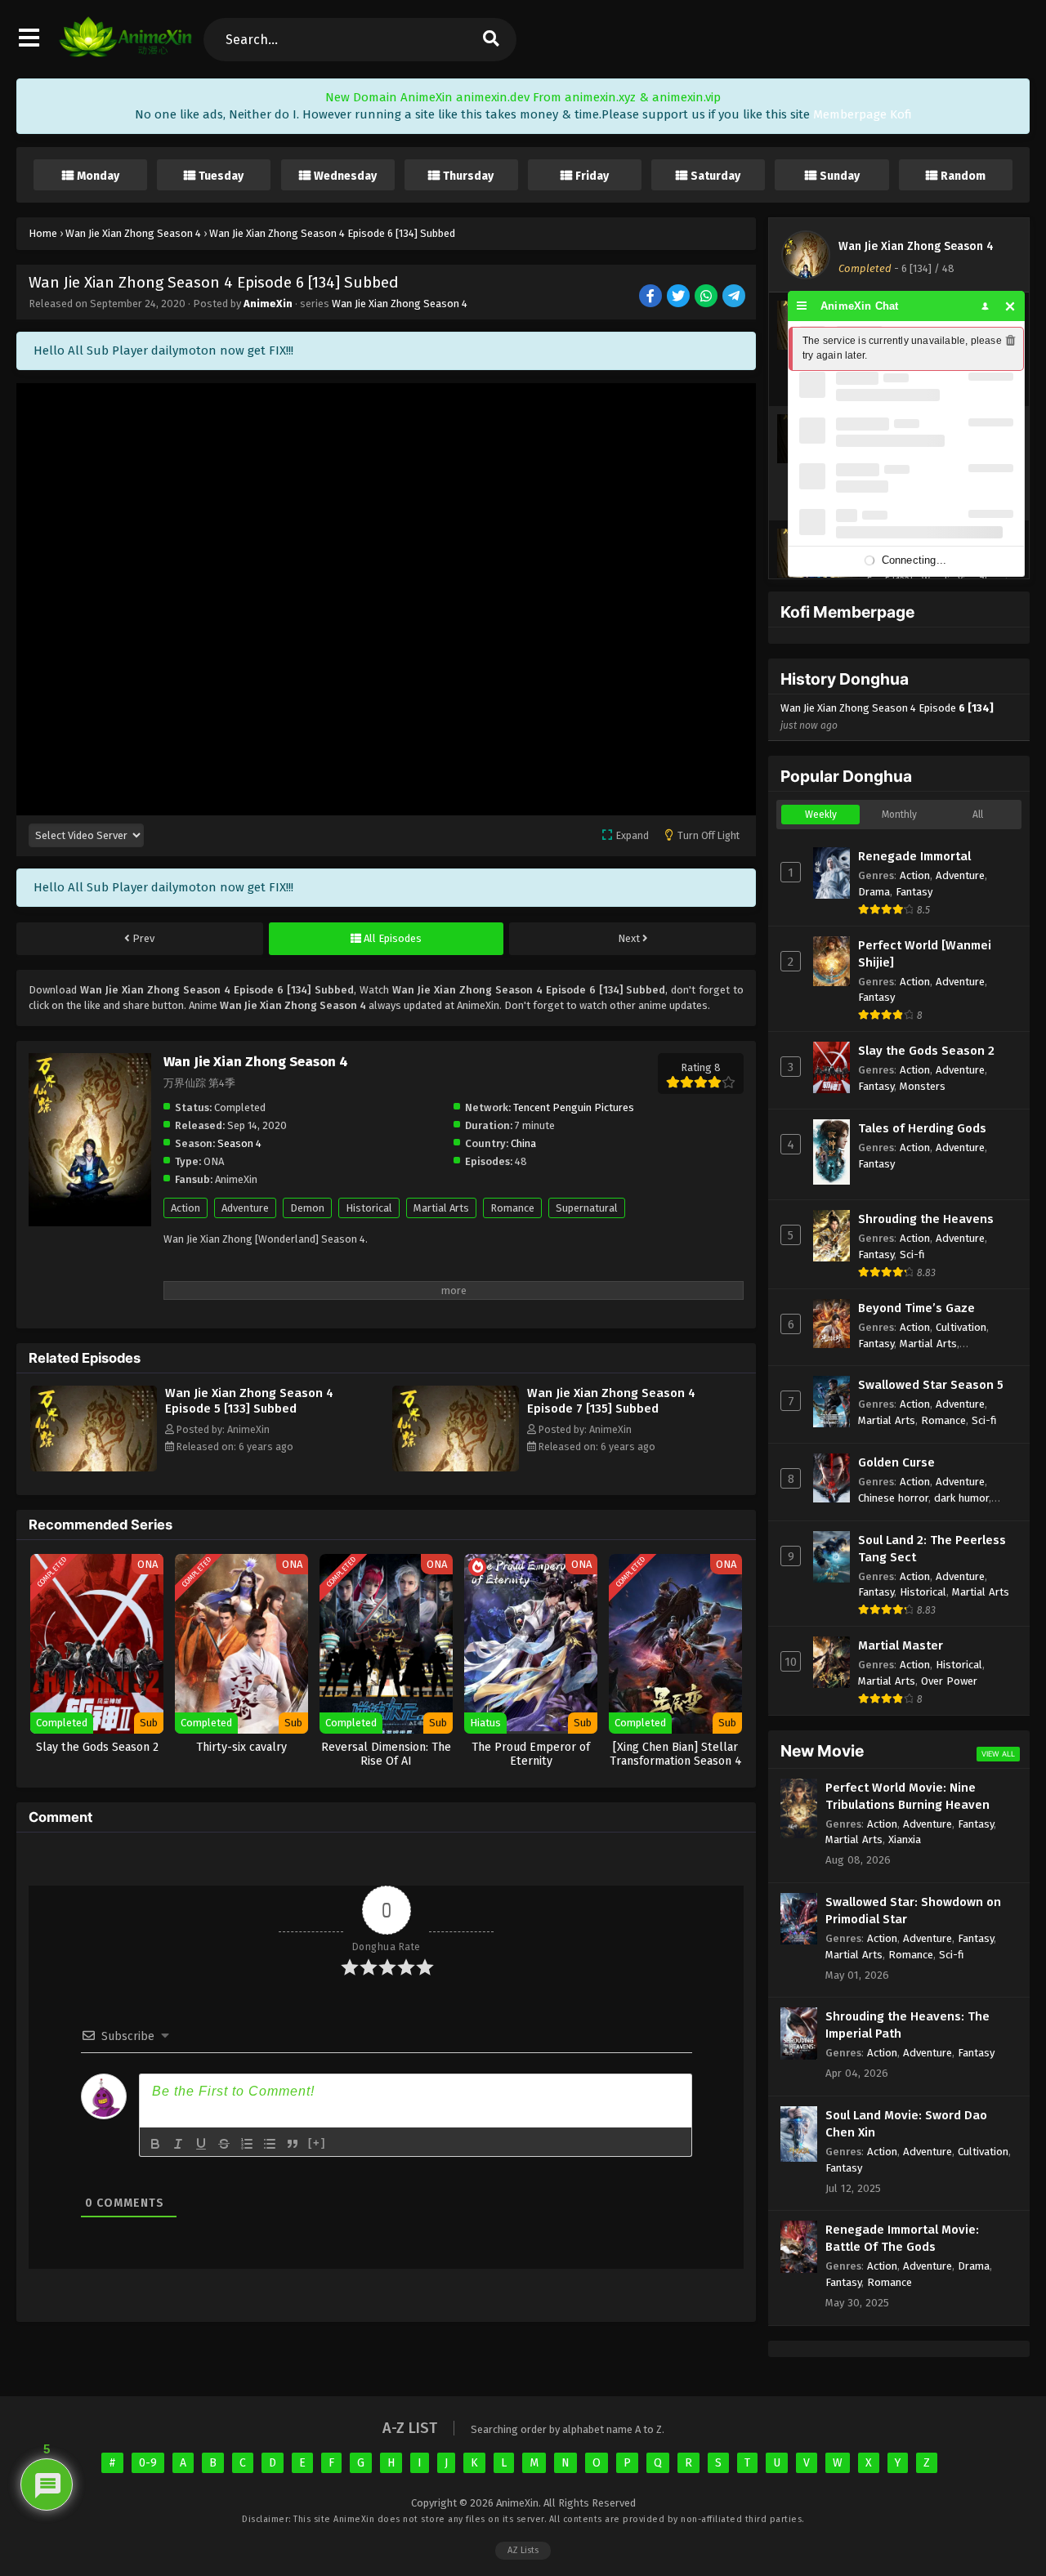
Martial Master (901, 1645)
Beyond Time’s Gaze (916, 1308)
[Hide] (1010, 306)
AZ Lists (523, 2550)
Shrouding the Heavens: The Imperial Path (907, 2025)
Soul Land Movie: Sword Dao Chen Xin (906, 2124)
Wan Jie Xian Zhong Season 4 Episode (887, 717)
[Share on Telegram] (735, 297)
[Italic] (178, 2144)
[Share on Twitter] (679, 297)
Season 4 (239, 1143)
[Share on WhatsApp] (707, 297)
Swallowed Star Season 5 (931, 1385)
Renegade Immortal (914, 856)
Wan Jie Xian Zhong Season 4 (400, 304)
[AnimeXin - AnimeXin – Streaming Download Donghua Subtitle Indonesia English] (125, 53)
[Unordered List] (270, 2144)
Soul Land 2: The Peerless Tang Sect (932, 1549)
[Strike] (224, 2144)
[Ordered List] (247, 2144)
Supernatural (587, 1208)
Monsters (923, 1086)
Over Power (949, 1681)
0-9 (148, 2463)
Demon (307, 1208)
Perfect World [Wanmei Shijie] (925, 954)
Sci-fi (912, 1255)
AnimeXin (268, 304)
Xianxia (905, 1839)
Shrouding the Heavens (926, 1219)
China (523, 1143)
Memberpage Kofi (863, 114)
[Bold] (155, 2144)
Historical (369, 1208)
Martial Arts (441, 1208)
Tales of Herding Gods (922, 1128)
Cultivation (961, 1327)
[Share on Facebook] (652, 297)
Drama (874, 892)
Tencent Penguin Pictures (574, 1107)
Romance (512, 1208)
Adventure (245, 1208)
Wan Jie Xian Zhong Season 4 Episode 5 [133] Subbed (249, 1401)
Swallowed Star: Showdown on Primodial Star (913, 1911)
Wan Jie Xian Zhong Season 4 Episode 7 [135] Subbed (611, 1401)
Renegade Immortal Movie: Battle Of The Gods (902, 2238)
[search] (490, 40)
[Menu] (802, 306)
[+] (317, 2143)
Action (186, 1208)
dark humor (961, 1498)
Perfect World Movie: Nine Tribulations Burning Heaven (907, 1796)
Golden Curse (896, 1462)
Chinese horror (893, 1498)
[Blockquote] (293, 2144)
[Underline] (201, 2144)
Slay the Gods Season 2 (926, 1051)
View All (998, 1754)
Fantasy (914, 892)
